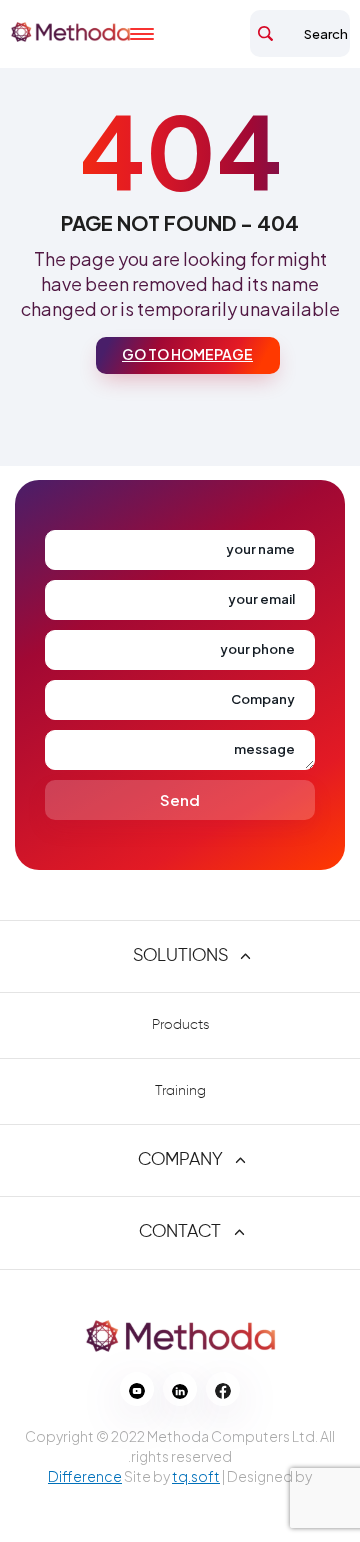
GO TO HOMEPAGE (187, 354)
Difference (85, 1476)
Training (180, 1091)
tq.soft (196, 1476)
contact (180, 1232)
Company (180, 1160)
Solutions (180, 956)
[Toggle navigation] (160, 34)
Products (180, 1025)
